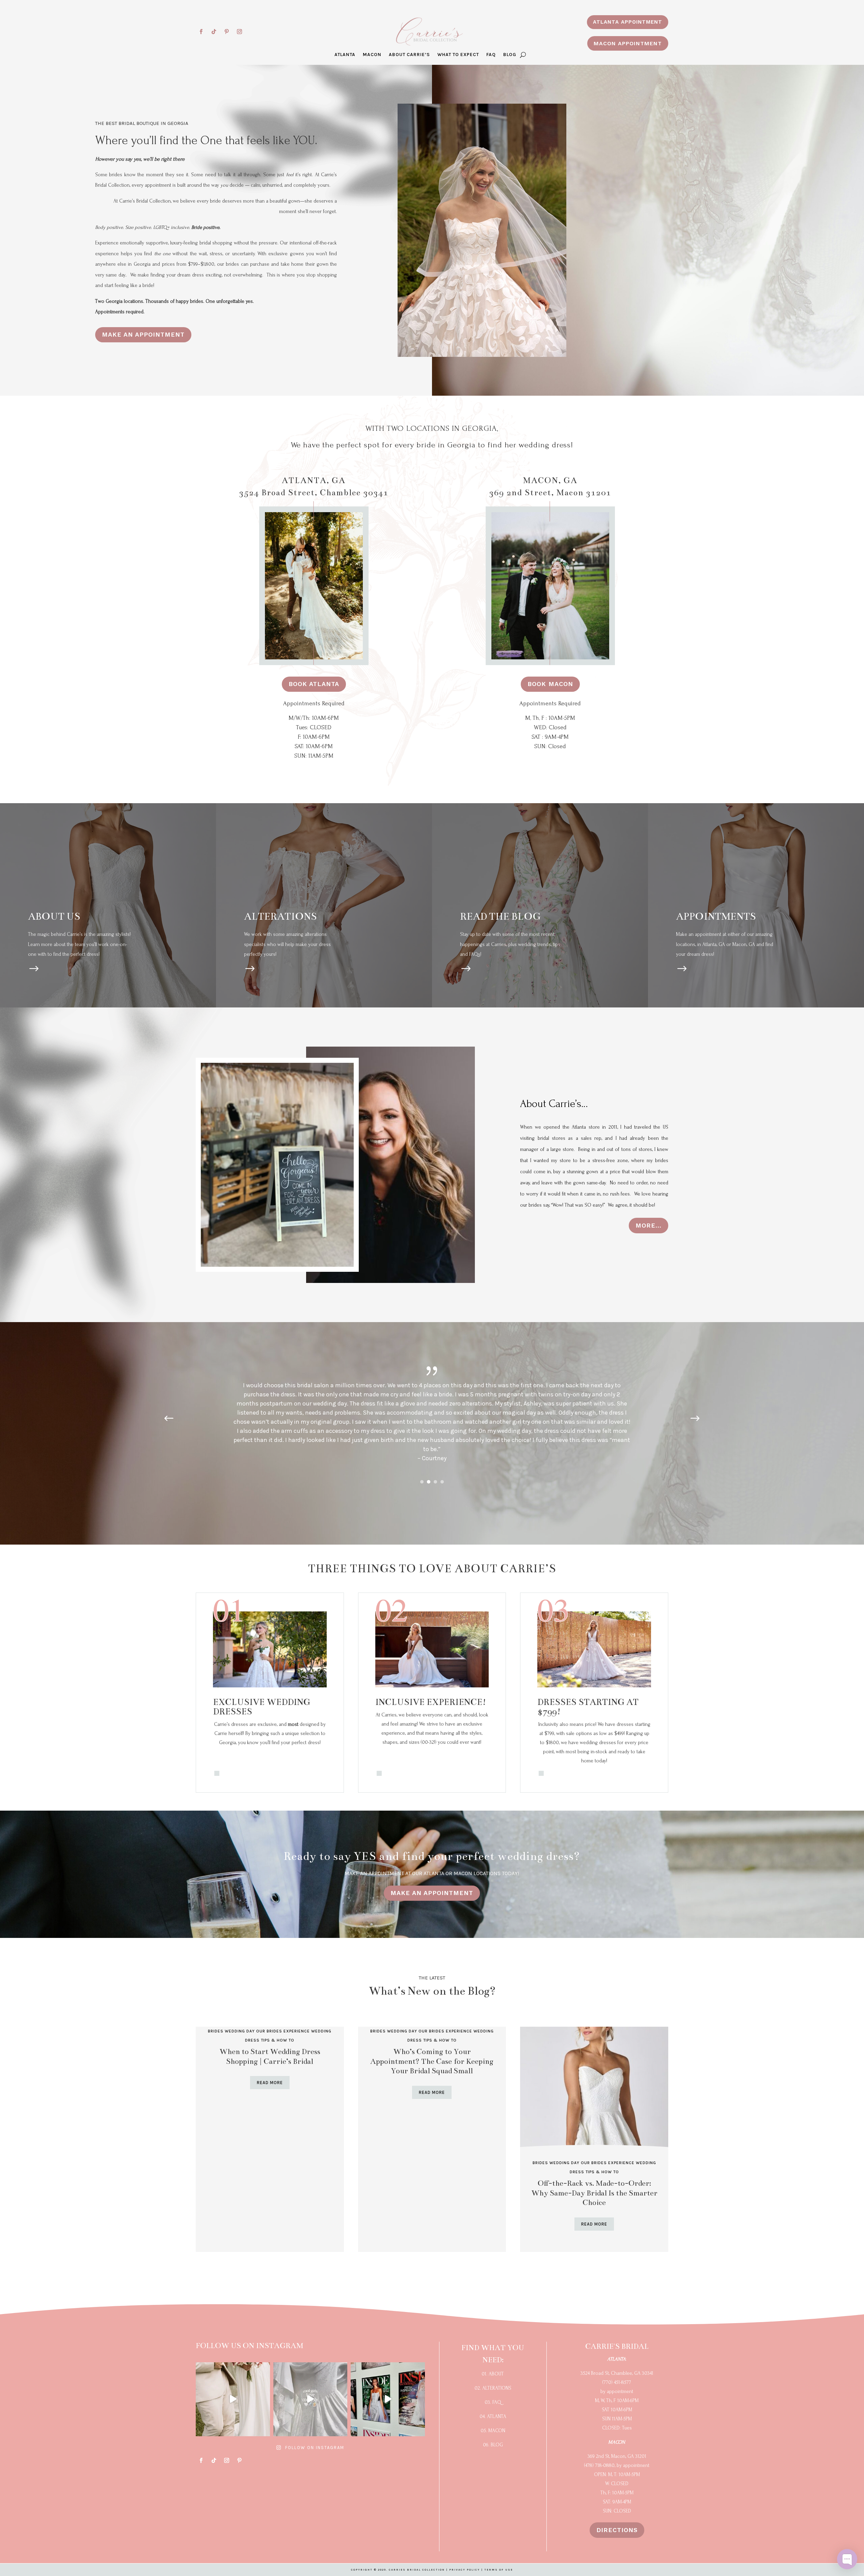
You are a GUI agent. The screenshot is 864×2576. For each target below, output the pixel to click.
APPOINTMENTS (716, 916)
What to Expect (458, 55)
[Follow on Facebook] (201, 32)
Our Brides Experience (283, 2031)
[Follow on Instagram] (239, 32)
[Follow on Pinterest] (226, 32)
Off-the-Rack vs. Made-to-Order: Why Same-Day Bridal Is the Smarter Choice (594, 2193)
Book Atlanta (314, 684)
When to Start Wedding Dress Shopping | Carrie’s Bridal (270, 2056)
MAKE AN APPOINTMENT (143, 334)
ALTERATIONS (280, 916)
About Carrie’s (409, 55)
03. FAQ (493, 2402)
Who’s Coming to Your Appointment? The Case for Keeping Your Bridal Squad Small (432, 2061)
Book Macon (550, 684)
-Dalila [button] (432, 1457)
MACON (372, 55)
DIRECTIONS (617, 2530)
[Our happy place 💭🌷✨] (233, 2399)
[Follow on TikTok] (214, 32)
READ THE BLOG (500, 916)
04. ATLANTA (493, 2416)
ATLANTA (345, 55)
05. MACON (493, 2431)
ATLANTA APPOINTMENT (628, 22)
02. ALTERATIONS (493, 2388)
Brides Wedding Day (231, 2031)
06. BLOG (493, 2445)
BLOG (510, 55)
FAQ (491, 55)
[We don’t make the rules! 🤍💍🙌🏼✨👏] (310, 2399)
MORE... (649, 1225)
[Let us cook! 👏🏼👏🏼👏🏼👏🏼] (388, 2399)
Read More (270, 2083)
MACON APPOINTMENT (628, 43)
